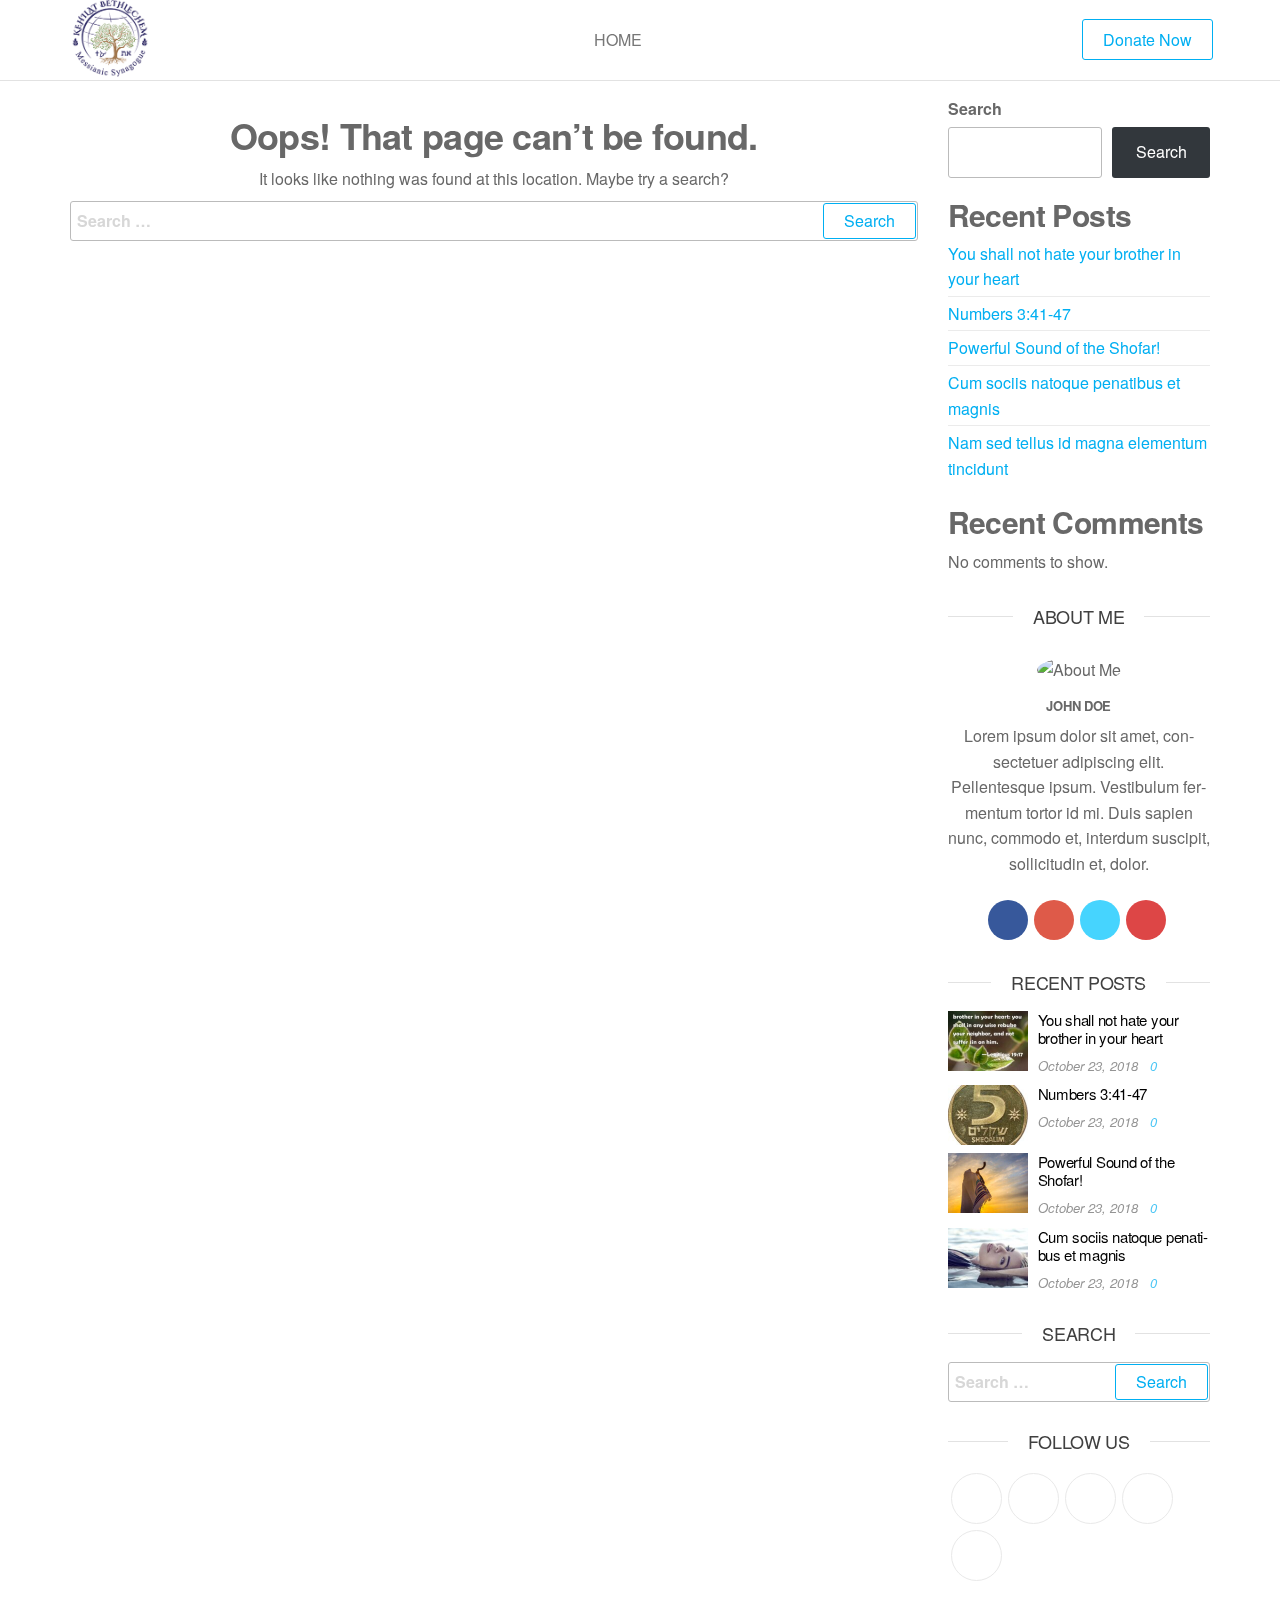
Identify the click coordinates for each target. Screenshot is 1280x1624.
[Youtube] (1146, 920)
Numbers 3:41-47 (1009, 313)
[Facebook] (1008, 920)
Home (618, 39)
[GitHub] (1147, 1498)
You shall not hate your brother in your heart (1108, 1028)
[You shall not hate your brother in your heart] (988, 1038)
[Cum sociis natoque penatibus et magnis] (988, 1255)
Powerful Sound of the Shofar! (1054, 347)
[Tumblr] (976, 1555)
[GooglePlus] (1054, 920)
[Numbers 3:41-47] (988, 1112)
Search (975, 108)
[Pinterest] (1090, 1498)
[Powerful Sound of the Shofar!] (988, 1180)
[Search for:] (494, 221)
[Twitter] (1100, 920)
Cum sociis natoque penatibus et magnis (1123, 1245)
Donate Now (1147, 39)
